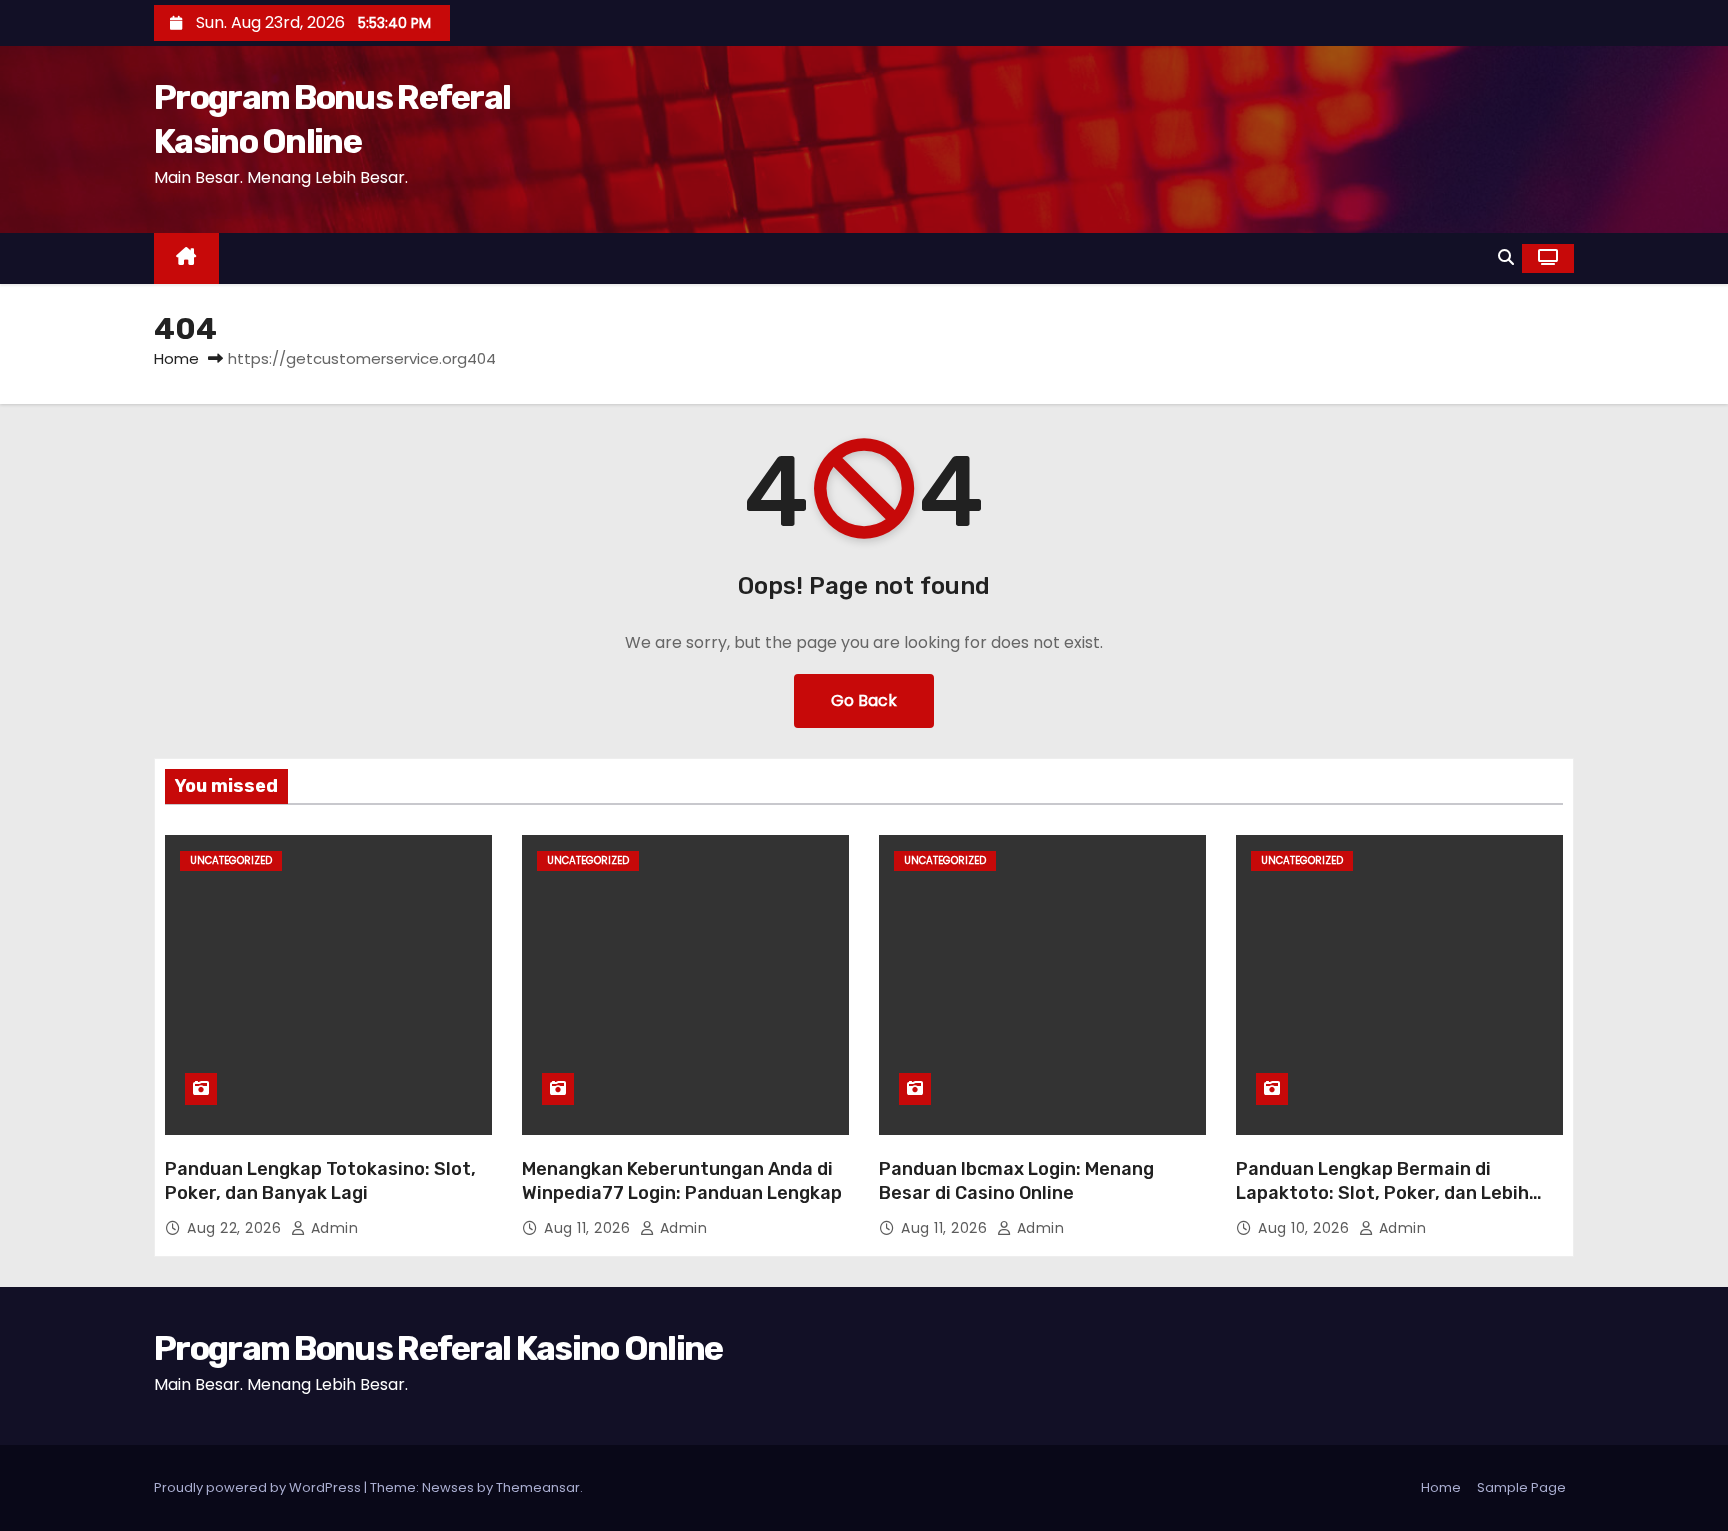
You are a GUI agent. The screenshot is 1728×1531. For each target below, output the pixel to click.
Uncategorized (231, 860)
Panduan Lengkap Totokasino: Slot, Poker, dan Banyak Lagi (320, 1181)
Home (176, 358)
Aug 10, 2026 (1306, 1228)
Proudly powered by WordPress (259, 1487)
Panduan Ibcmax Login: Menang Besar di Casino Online (1016, 1181)
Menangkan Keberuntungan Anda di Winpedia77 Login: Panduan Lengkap (682, 1181)
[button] (1506, 257)
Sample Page (1521, 1487)
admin (332, 1228)
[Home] (186, 258)
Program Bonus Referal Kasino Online (438, 1348)
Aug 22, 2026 (236, 1228)
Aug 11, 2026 (589, 1228)
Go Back (864, 700)
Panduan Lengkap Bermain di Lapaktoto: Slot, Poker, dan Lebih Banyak (1382, 1193)
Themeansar (538, 1487)
